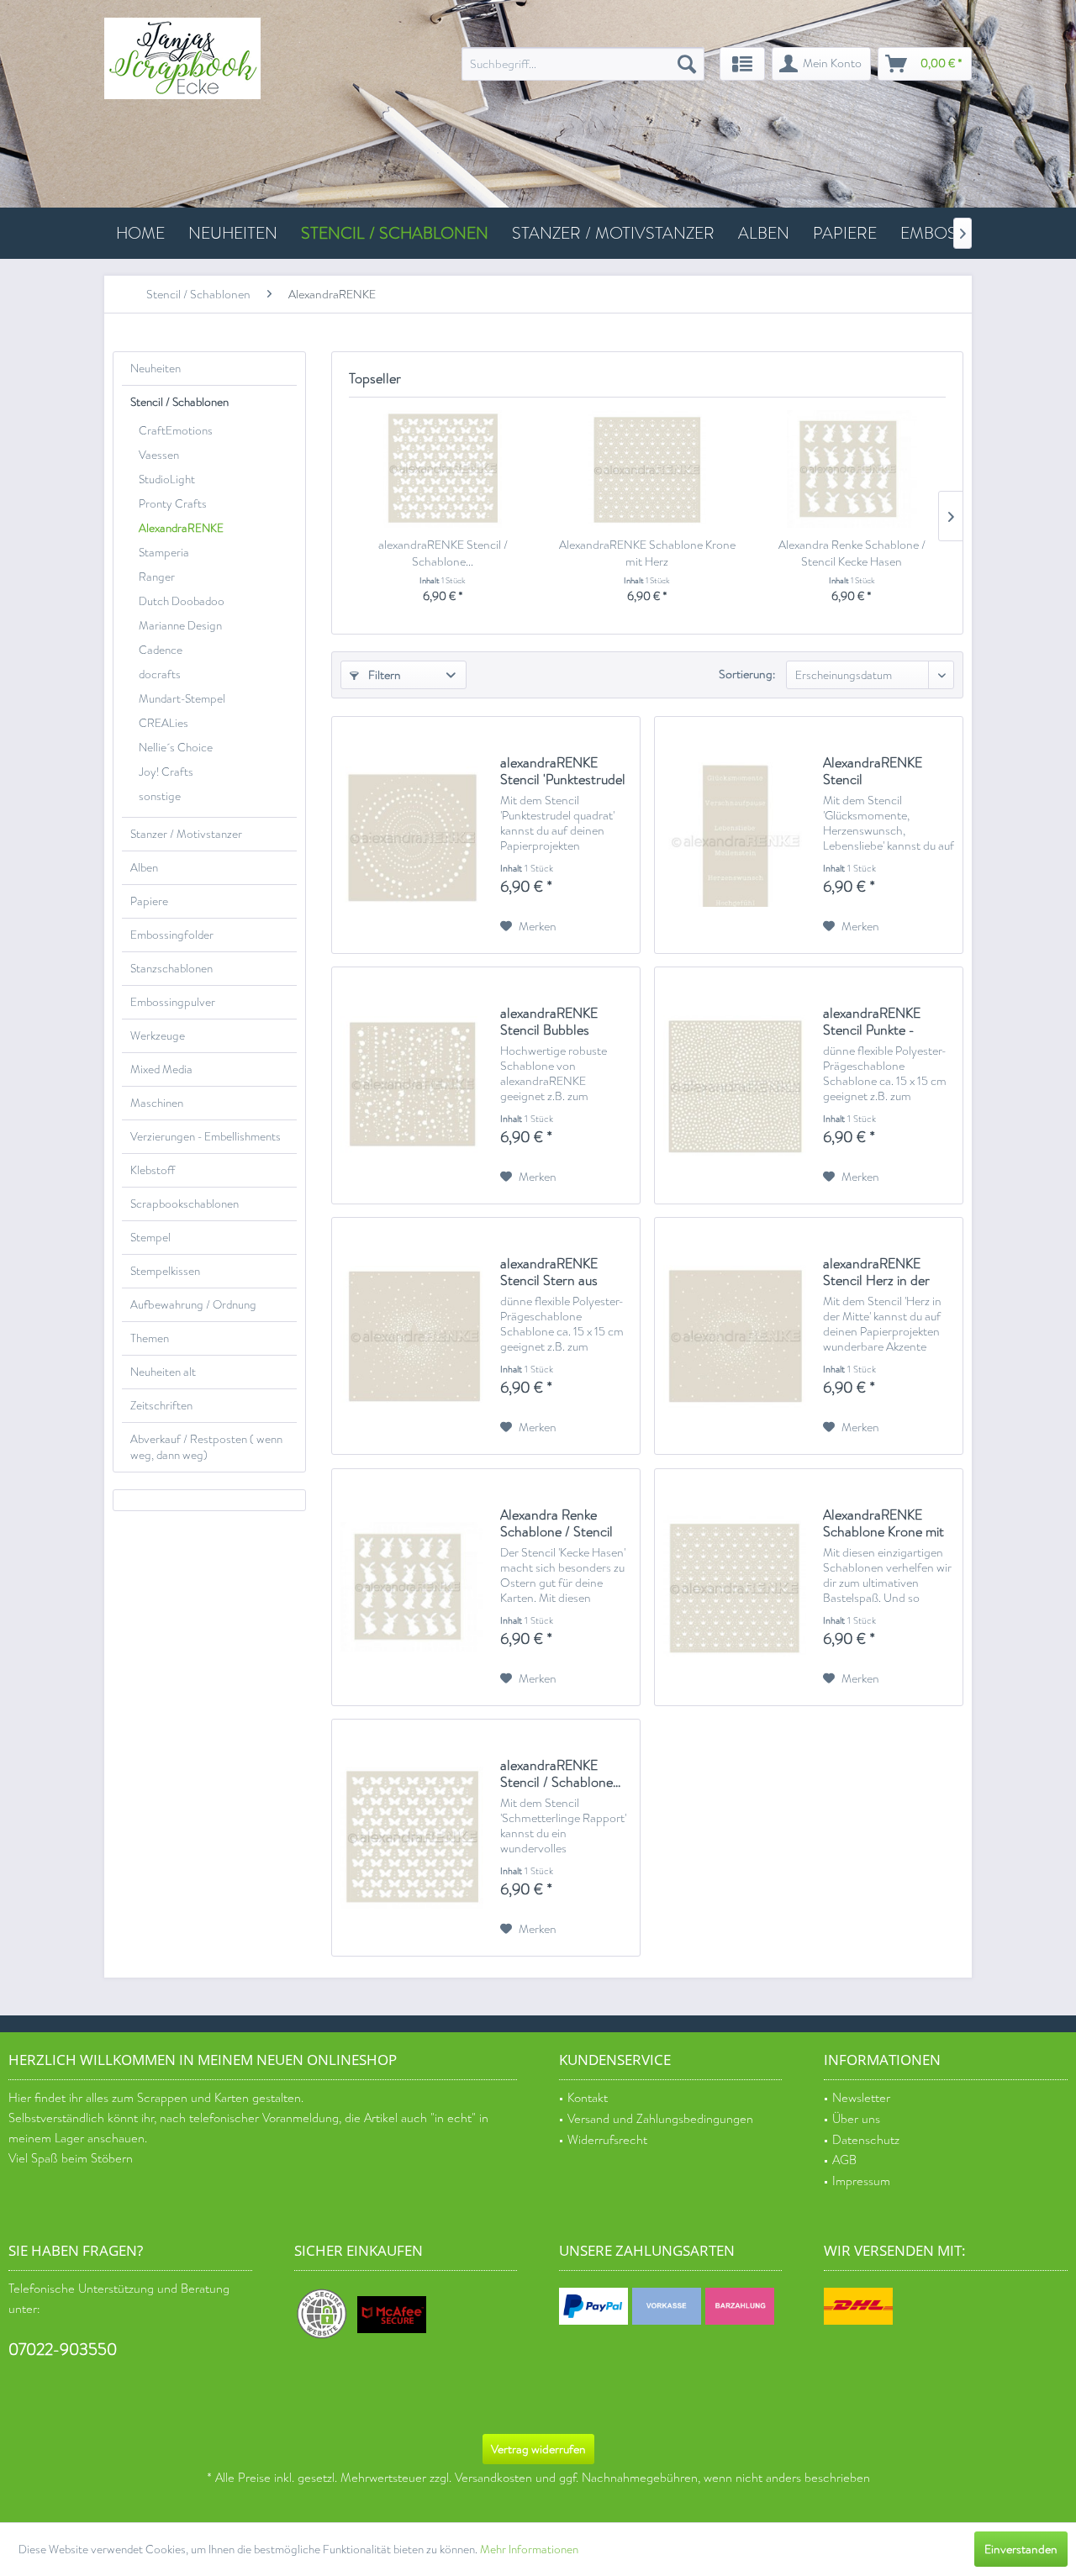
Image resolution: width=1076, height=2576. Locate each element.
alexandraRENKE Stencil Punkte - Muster (872, 1022)
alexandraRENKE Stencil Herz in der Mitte (876, 1272)
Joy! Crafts (166, 772)
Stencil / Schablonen (179, 402)
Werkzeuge (158, 1036)
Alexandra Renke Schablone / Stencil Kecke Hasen (852, 553)
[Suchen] (687, 64)
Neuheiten (156, 369)
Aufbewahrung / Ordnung (193, 1305)
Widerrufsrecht (607, 2140)
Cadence (161, 650)
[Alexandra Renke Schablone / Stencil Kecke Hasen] (852, 469)
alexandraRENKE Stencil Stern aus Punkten (549, 1272)
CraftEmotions (176, 431)
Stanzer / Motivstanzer (186, 834)
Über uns (856, 2119)
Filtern (383, 675)
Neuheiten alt (163, 1372)
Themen (150, 1338)
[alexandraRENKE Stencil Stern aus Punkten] (412, 1336)
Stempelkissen (165, 1271)
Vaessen (159, 455)
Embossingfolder (172, 935)
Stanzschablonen (171, 969)
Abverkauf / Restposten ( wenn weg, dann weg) (206, 1447)
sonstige (160, 796)
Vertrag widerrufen (538, 2449)
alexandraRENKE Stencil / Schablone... (443, 553)
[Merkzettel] (742, 64)
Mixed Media (161, 1069)
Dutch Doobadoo (182, 601)
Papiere (149, 901)
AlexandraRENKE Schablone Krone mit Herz (647, 553)
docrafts (160, 674)
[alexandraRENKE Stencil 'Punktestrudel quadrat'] (412, 835)
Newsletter (861, 2098)
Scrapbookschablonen (185, 1204)
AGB (844, 2160)
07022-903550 (63, 2349)
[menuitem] (583, 64)
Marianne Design (180, 626)
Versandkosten (493, 2478)
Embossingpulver (173, 1002)
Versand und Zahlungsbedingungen (660, 2119)
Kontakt (588, 2098)
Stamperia (164, 553)
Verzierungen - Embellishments (206, 1137)
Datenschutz (866, 2140)
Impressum (861, 2181)
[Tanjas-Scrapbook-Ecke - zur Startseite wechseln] (182, 58)
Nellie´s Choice (176, 748)
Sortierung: (747, 674)
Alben (144, 868)
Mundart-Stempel (182, 699)
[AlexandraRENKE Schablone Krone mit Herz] (647, 469)
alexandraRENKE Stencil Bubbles (549, 1022)
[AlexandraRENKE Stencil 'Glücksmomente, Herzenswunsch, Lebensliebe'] (735, 835)
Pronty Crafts (173, 504)
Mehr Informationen (529, 2550)
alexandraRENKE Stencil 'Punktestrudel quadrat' (563, 772)
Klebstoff (153, 1170)
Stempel (150, 1238)
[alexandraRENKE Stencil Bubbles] (412, 1085)
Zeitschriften (161, 1406)
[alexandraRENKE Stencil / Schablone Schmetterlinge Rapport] (443, 469)
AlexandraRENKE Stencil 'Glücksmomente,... (877, 772)
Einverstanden (1021, 2549)
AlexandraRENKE (181, 528)
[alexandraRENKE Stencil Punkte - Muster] (735, 1085)
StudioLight (167, 479)
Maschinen (157, 1103)
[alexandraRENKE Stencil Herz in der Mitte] (735, 1336)
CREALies (164, 723)
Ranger (157, 577)
